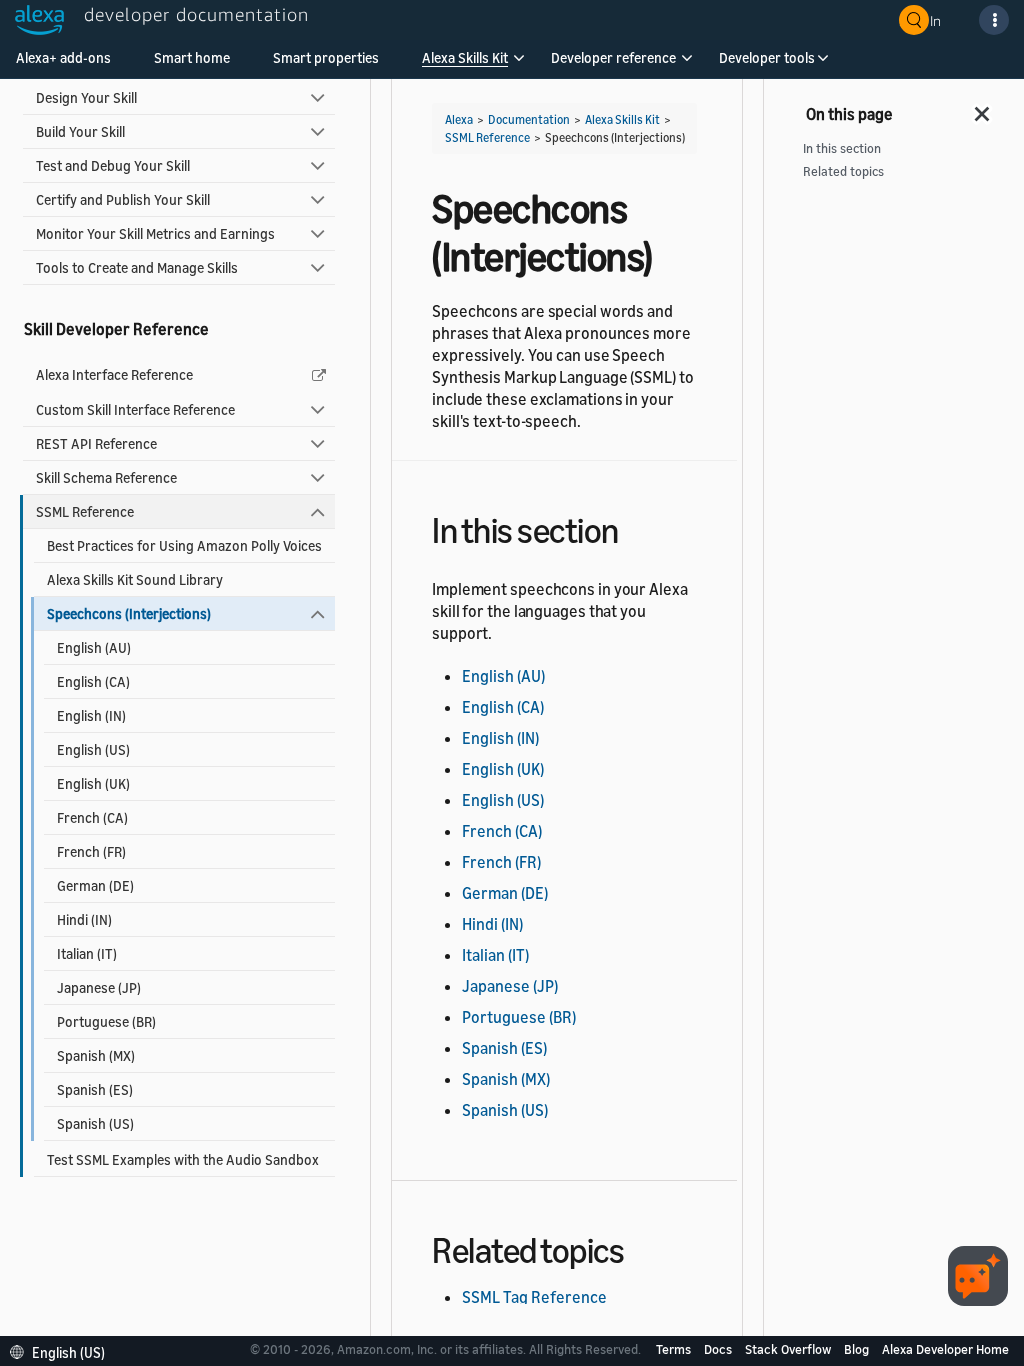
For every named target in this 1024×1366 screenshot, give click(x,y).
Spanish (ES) (95, 1089)
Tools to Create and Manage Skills (137, 267)
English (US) (93, 749)
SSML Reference (85, 511)
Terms (675, 1349)
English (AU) (94, 647)
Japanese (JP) (99, 987)
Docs (719, 1349)
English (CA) (93, 681)
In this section (842, 148)
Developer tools (767, 57)
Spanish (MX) (96, 1055)
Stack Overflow (789, 1349)
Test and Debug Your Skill (113, 165)
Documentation (529, 119)
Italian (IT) (87, 953)
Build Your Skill (80, 131)
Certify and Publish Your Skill (123, 199)
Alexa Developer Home (945, 1349)
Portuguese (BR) (106, 1021)
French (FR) (91, 851)
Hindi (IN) (84, 919)
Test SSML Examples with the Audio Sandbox (183, 1159)
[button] (465, 64)
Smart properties (326, 57)
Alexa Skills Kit (465, 57)
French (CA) (92, 817)
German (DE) (95, 885)
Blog (858, 1349)
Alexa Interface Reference (114, 374)
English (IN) (91, 715)
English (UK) (93, 783)
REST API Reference (96, 443)
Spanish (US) (95, 1123)
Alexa (459, 119)
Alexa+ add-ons (63, 57)
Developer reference (613, 57)
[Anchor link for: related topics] (641, 1247)
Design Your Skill (86, 97)
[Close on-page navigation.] (983, 108)
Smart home (192, 57)
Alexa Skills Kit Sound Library (135, 579)
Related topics (843, 171)
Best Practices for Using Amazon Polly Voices (184, 545)
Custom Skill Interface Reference (135, 409)
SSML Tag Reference (534, 1297)
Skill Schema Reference (106, 477)
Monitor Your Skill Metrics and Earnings (155, 233)
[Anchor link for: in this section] (636, 527)
